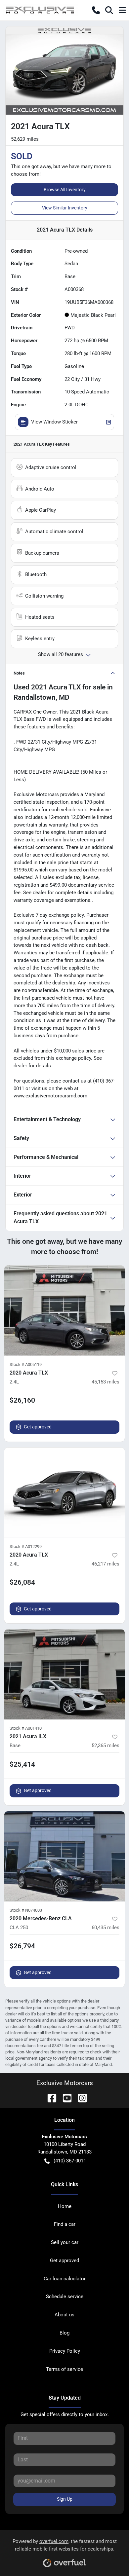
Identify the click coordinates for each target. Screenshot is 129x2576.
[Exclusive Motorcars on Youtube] (64, 2098)
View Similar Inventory (65, 208)
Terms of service (64, 2369)
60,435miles (106, 1928)
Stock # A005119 (26, 1364)
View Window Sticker (54, 422)
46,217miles (106, 1564)
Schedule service (65, 2297)
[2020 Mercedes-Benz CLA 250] (64, 1856)
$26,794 (22, 1946)
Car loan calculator (65, 2279)
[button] (96, 10)
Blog (64, 2333)
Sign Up (65, 2499)
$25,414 (22, 1764)
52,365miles (106, 1746)
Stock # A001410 (26, 1728)
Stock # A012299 (26, 1546)
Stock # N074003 (26, 1910)
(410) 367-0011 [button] (70, 2161)
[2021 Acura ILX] (64, 1674)
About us (64, 2315)
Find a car (65, 2224)
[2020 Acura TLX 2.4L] (64, 1311)
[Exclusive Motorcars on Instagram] (80, 2098)
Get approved (38, 1427)
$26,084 (22, 1582)
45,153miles (106, 1382)
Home (65, 2206)
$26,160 (22, 1400)
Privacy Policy (65, 2351)
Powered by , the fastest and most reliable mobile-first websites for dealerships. (65, 2545)
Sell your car (65, 2242)
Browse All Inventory (65, 190)
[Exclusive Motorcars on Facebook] (49, 2098)
